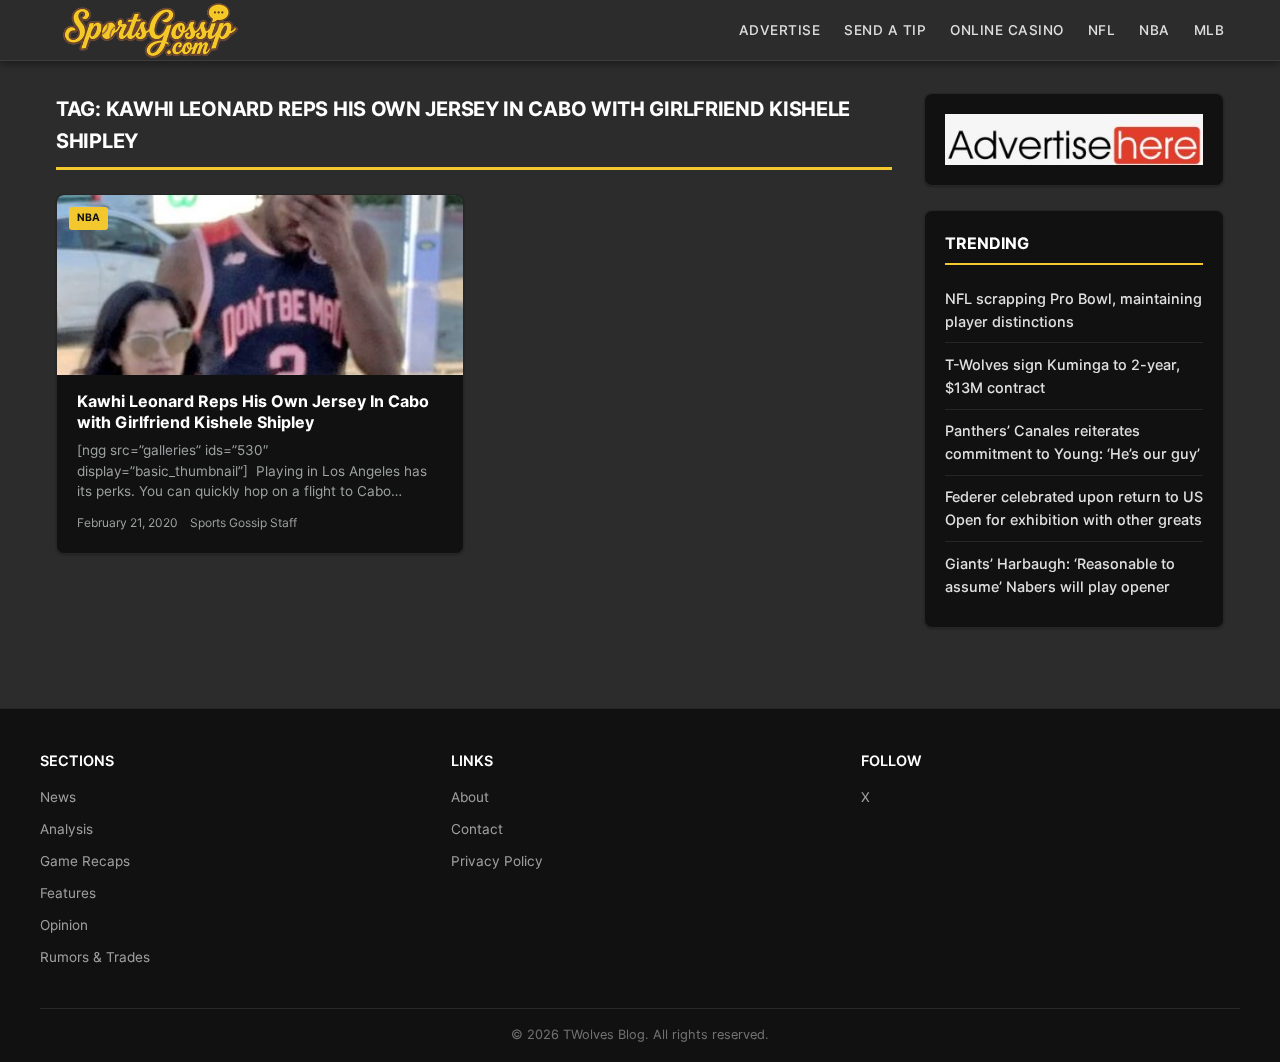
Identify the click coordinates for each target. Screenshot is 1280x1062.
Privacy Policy (497, 861)
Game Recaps (85, 861)
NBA (1154, 30)
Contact (477, 829)
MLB (1209, 30)
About (470, 797)
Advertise (780, 30)
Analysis (66, 829)
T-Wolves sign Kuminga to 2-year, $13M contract (1062, 376)
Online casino (1007, 30)
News (58, 797)
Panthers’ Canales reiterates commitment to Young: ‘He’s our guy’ (1072, 442)
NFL (1102, 30)
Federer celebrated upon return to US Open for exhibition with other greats (1074, 508)
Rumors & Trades (95, 957)
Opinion (64, 925)
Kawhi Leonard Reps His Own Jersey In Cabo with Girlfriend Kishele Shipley (253, 412)
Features (68, 893)
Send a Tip (885, 30)
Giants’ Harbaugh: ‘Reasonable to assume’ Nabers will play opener (1060, 575)
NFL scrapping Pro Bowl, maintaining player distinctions (1073, 310)
